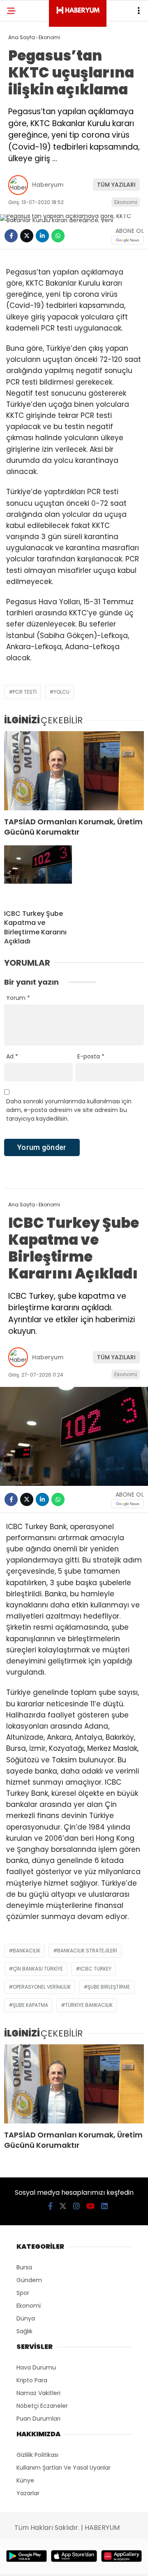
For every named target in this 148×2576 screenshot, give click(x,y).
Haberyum (48, 185)
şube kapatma (30, 2005)
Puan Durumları (38, 2419)
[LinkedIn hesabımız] (104, 2206)
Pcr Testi (25, 692)
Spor (23, 2293)
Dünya (26, 2318)
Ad (12, 1056)
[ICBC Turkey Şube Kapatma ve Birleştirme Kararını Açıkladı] (38, 874)
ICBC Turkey (96, 1969)
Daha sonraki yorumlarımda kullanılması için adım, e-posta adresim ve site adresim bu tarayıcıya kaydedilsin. (69, 1110)
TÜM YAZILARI (116, 185)
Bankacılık (27, 1951)
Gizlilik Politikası (37, 2455)
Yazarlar (28, 2493)
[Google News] (127, 240)
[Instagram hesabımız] (76, 2206)
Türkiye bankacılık (89, 2005)
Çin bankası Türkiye (38, 1969)
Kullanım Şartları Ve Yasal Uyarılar (64, 2468)
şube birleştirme (109, 1987)
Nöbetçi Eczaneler (42, 2406)
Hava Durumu (36, 2367)
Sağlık (24, 2331)
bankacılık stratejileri (87, 1951)
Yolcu (61, 692)
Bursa (24, 2267)
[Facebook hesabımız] (50, 2206)
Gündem (29, 2280)
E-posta (91, 1056)
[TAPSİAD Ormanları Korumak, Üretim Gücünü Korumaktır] (74, 771)
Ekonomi (126, 202)
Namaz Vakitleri (38, 2393)
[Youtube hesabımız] (90, 2206)
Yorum (18, 998)
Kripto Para (32, 2380)
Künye (25, 2480)
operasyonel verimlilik (42, 1987)
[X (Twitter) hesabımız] (63, 2206)
